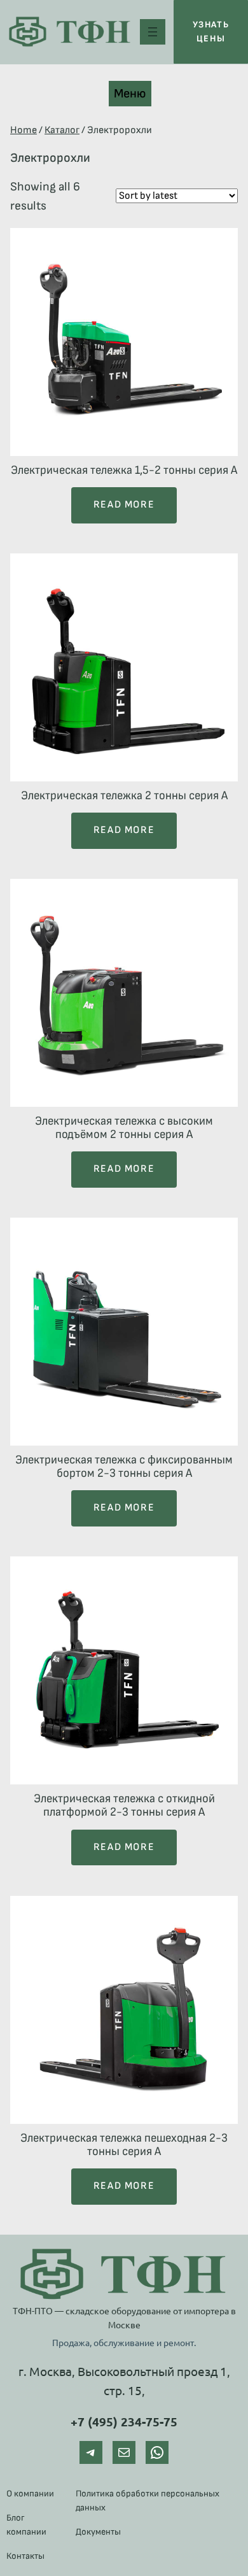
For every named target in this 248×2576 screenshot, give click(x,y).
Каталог (62, 130)
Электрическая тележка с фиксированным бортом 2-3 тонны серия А (124, 1467)
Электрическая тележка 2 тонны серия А (124, 796)
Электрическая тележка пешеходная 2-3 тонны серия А (124, 2145)
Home (24, 130)
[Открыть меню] (153, 32)
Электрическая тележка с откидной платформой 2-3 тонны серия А (124, 1805)
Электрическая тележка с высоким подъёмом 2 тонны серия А (124, 1128)
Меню (130, 94)
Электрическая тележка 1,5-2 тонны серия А (124, 470)
